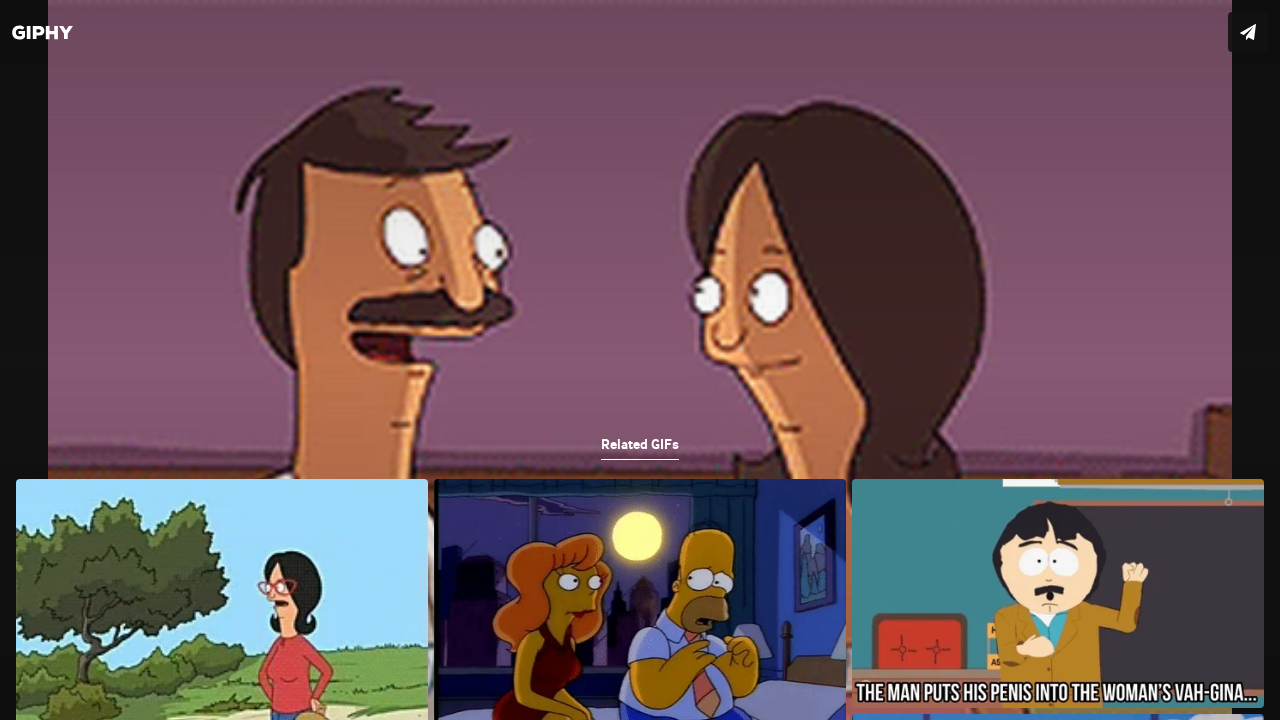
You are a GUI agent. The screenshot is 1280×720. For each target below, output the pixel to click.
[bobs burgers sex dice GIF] (640, 360)
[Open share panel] (1248, 32)
